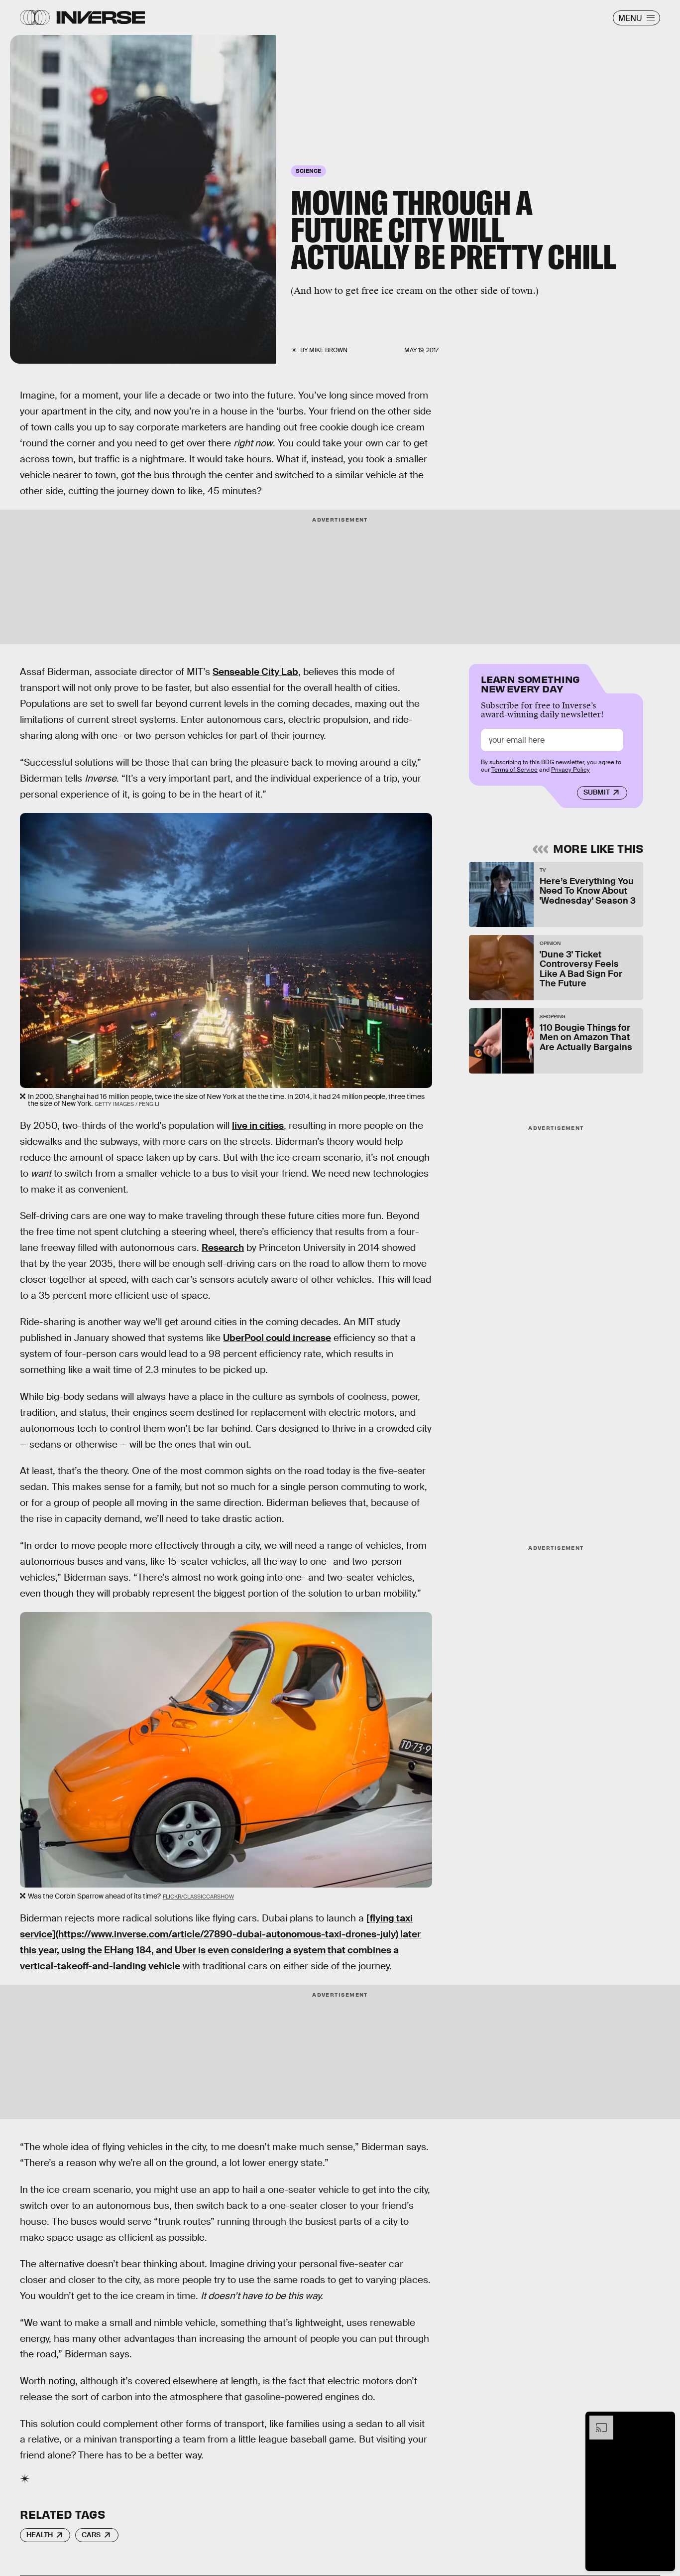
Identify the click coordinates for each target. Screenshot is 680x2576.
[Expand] (596, 2421)
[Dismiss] (664, 2421)
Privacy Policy (570, 770)
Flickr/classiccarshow (198, 1897)
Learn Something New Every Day (530, 683)
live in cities (258, 1126)
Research (223, 1248)
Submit (597, 793)
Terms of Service (514, 770)
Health (40, 2535)
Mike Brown (328, 350)
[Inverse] (101, 17)
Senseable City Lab (255, 672)
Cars (91, 2535)
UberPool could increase (277, 1338)
